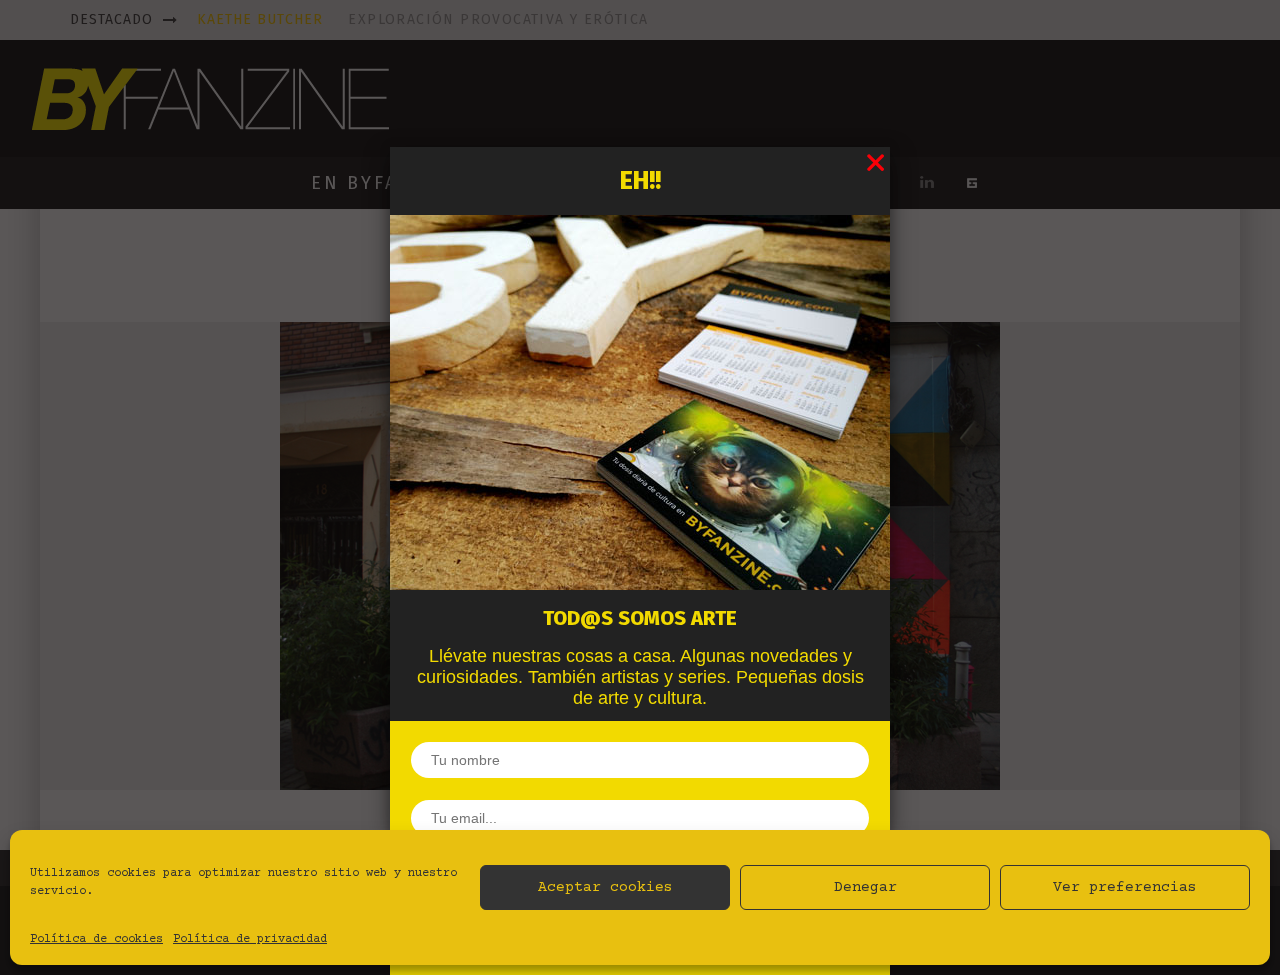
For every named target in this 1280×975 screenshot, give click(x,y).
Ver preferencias (1125, 887)
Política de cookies (96, 939)
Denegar (865, 887)
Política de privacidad (250, 939)
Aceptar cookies (605, 887)
